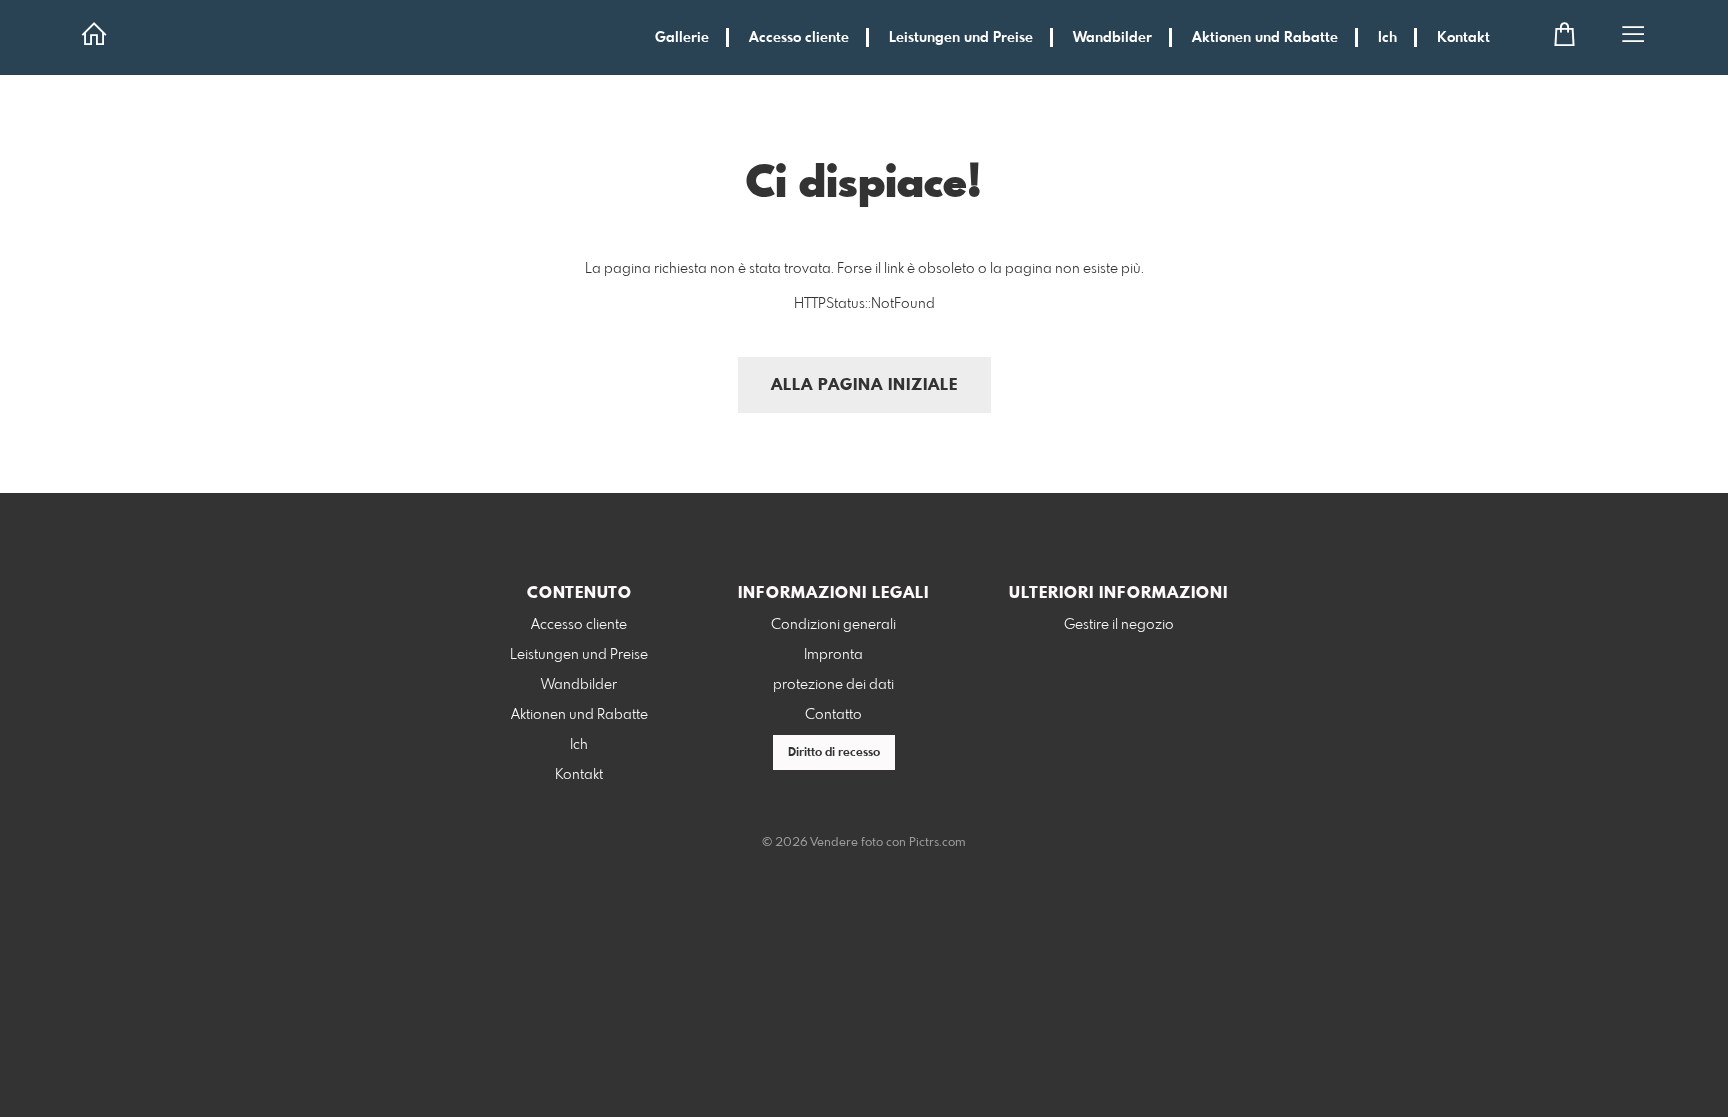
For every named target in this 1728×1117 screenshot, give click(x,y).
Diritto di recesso (834, 753)
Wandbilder (1112, 38)
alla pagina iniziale (864, 385)
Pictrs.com (937, 843)
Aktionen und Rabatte (1265, 38)
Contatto (833, 715)
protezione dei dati (833, 685)
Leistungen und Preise (961, 38)
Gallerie (682, 38)
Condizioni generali (833, 625)
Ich (1387, 38)
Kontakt (1463, 38)
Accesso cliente (799, 38)
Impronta (833, 655)
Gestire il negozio (1119, 625)
